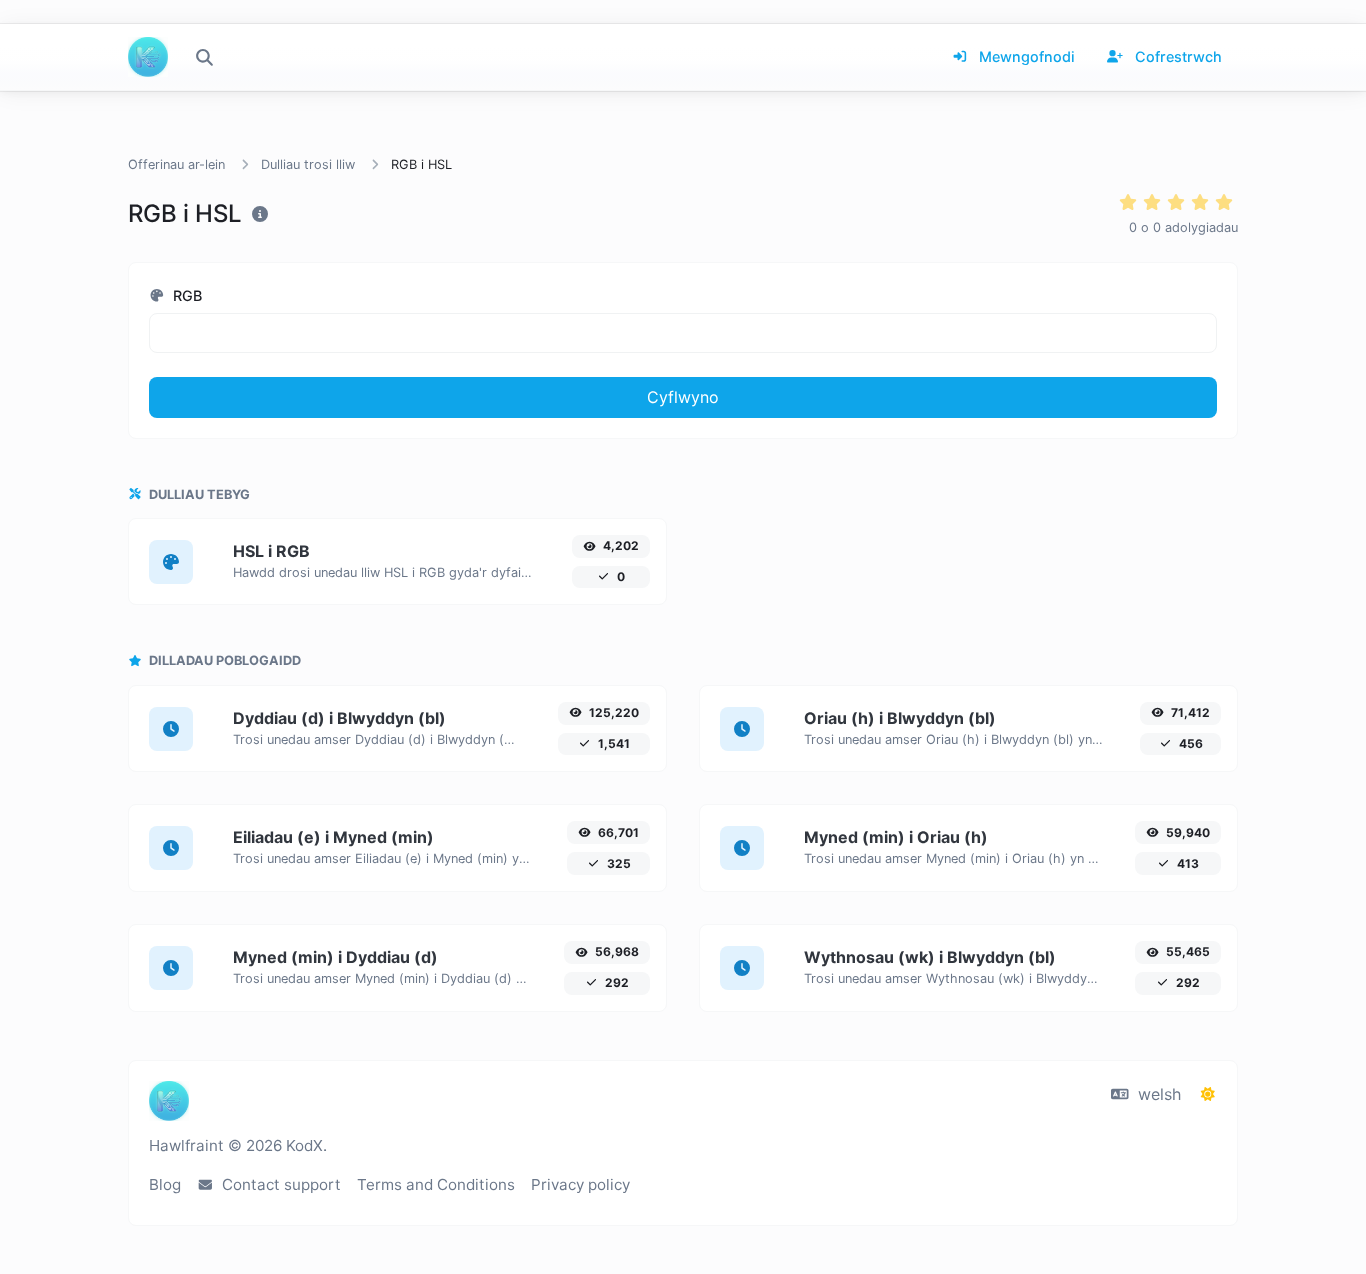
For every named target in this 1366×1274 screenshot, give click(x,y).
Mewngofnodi (1025, 56)
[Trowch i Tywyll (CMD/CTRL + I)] (1208, 1094)
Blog (165, 1184)
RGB (185, 295)
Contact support (279, 1184)
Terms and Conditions (436, 1184)
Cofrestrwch (1176, 56)
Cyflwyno (683, 397)
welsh (1157, 1094)
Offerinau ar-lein (176, 164)
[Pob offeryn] (204, 57)
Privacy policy (580, 1184)
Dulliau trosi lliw (308, 164)
